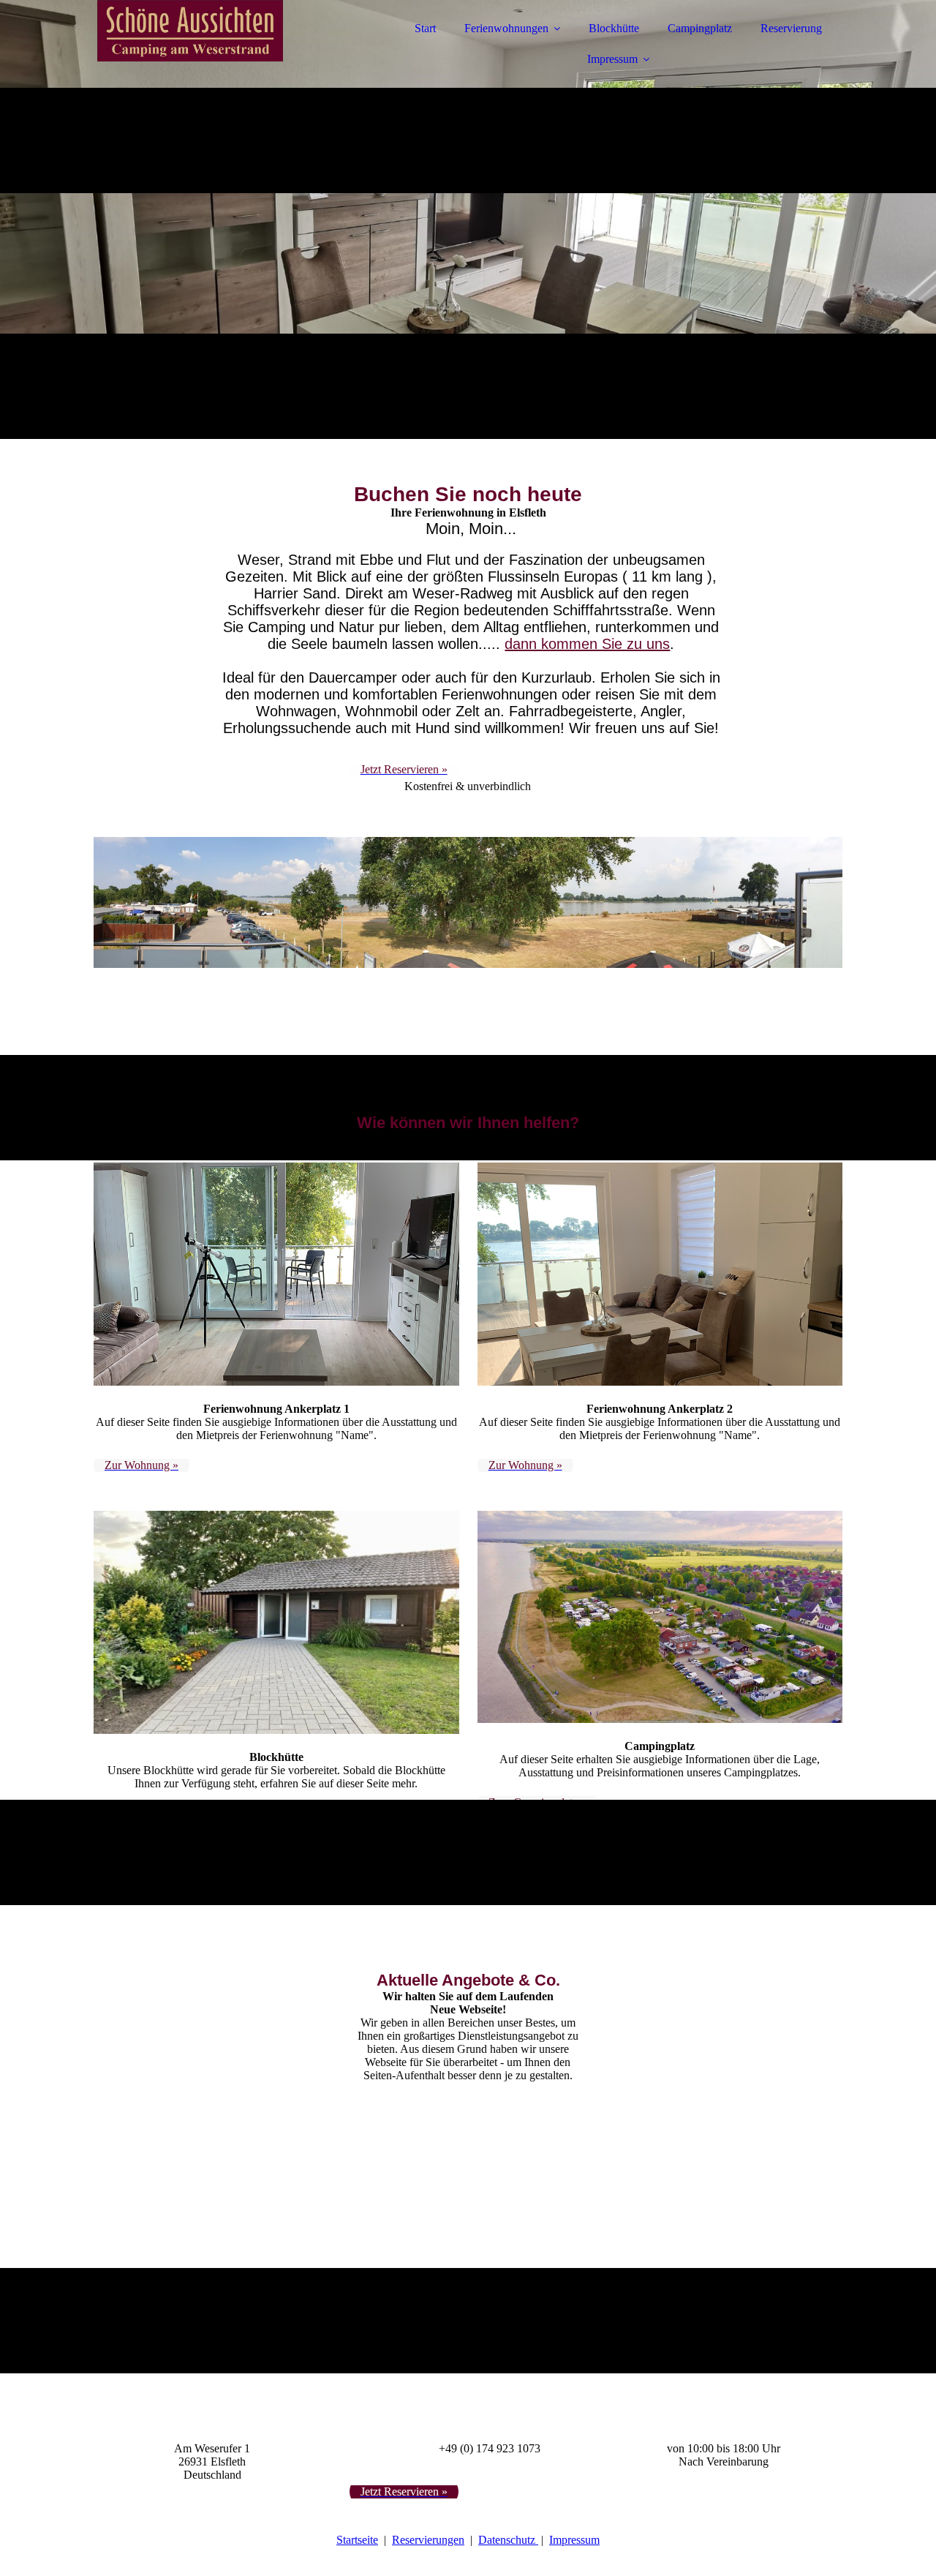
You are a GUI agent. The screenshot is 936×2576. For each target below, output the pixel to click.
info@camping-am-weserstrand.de (468, 2462)
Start (425, 28)
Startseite (357, 2540)
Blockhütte (614, 28)
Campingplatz (700, 28)
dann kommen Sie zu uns (587, 644)
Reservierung (791, 28)
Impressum (612, 59)
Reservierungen (428, 2540)
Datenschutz (508, 2540)
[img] (222, 51)
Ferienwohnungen (506, 28)
